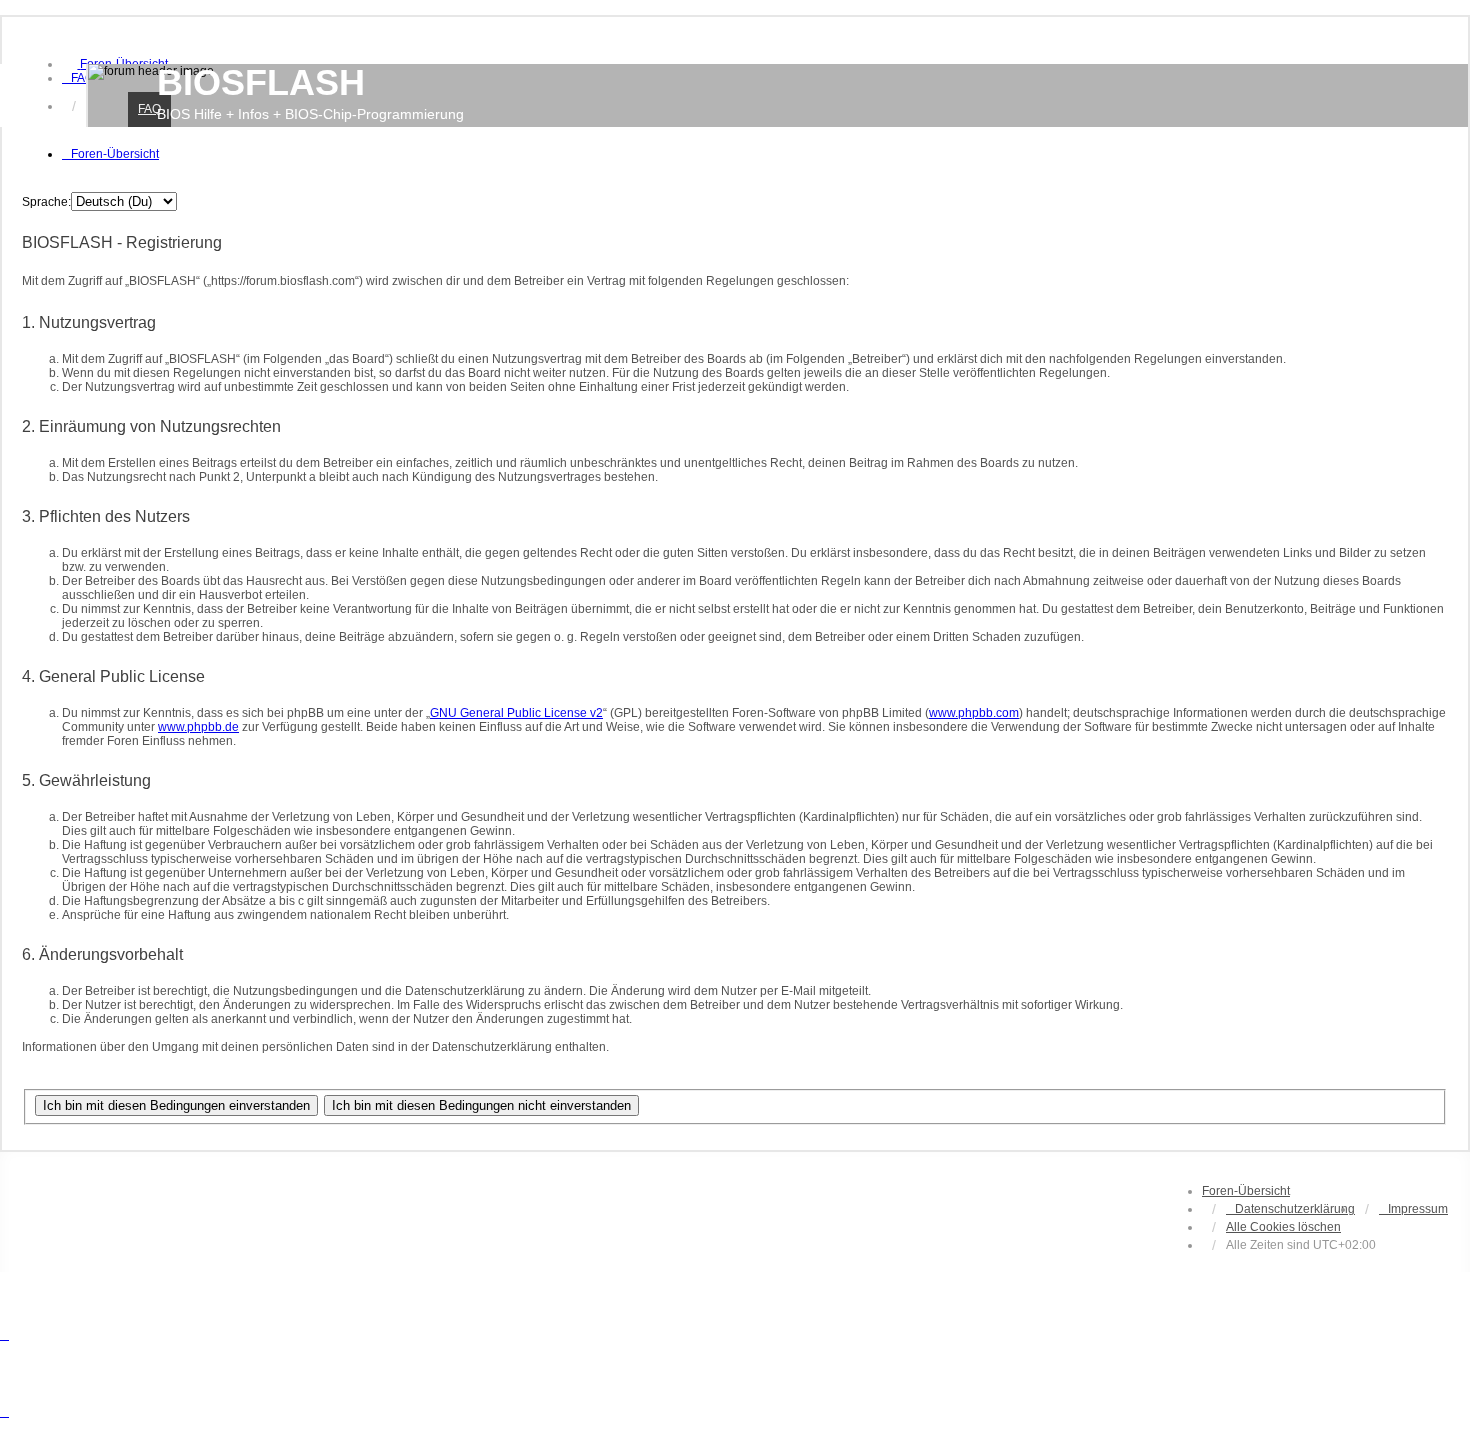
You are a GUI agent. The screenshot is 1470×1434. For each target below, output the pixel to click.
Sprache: (46, 202)
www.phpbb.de (198, 727)
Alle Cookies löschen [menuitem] (1283, 1227)
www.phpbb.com (974, 713)
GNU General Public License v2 (516, 713)
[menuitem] (78, 78)
